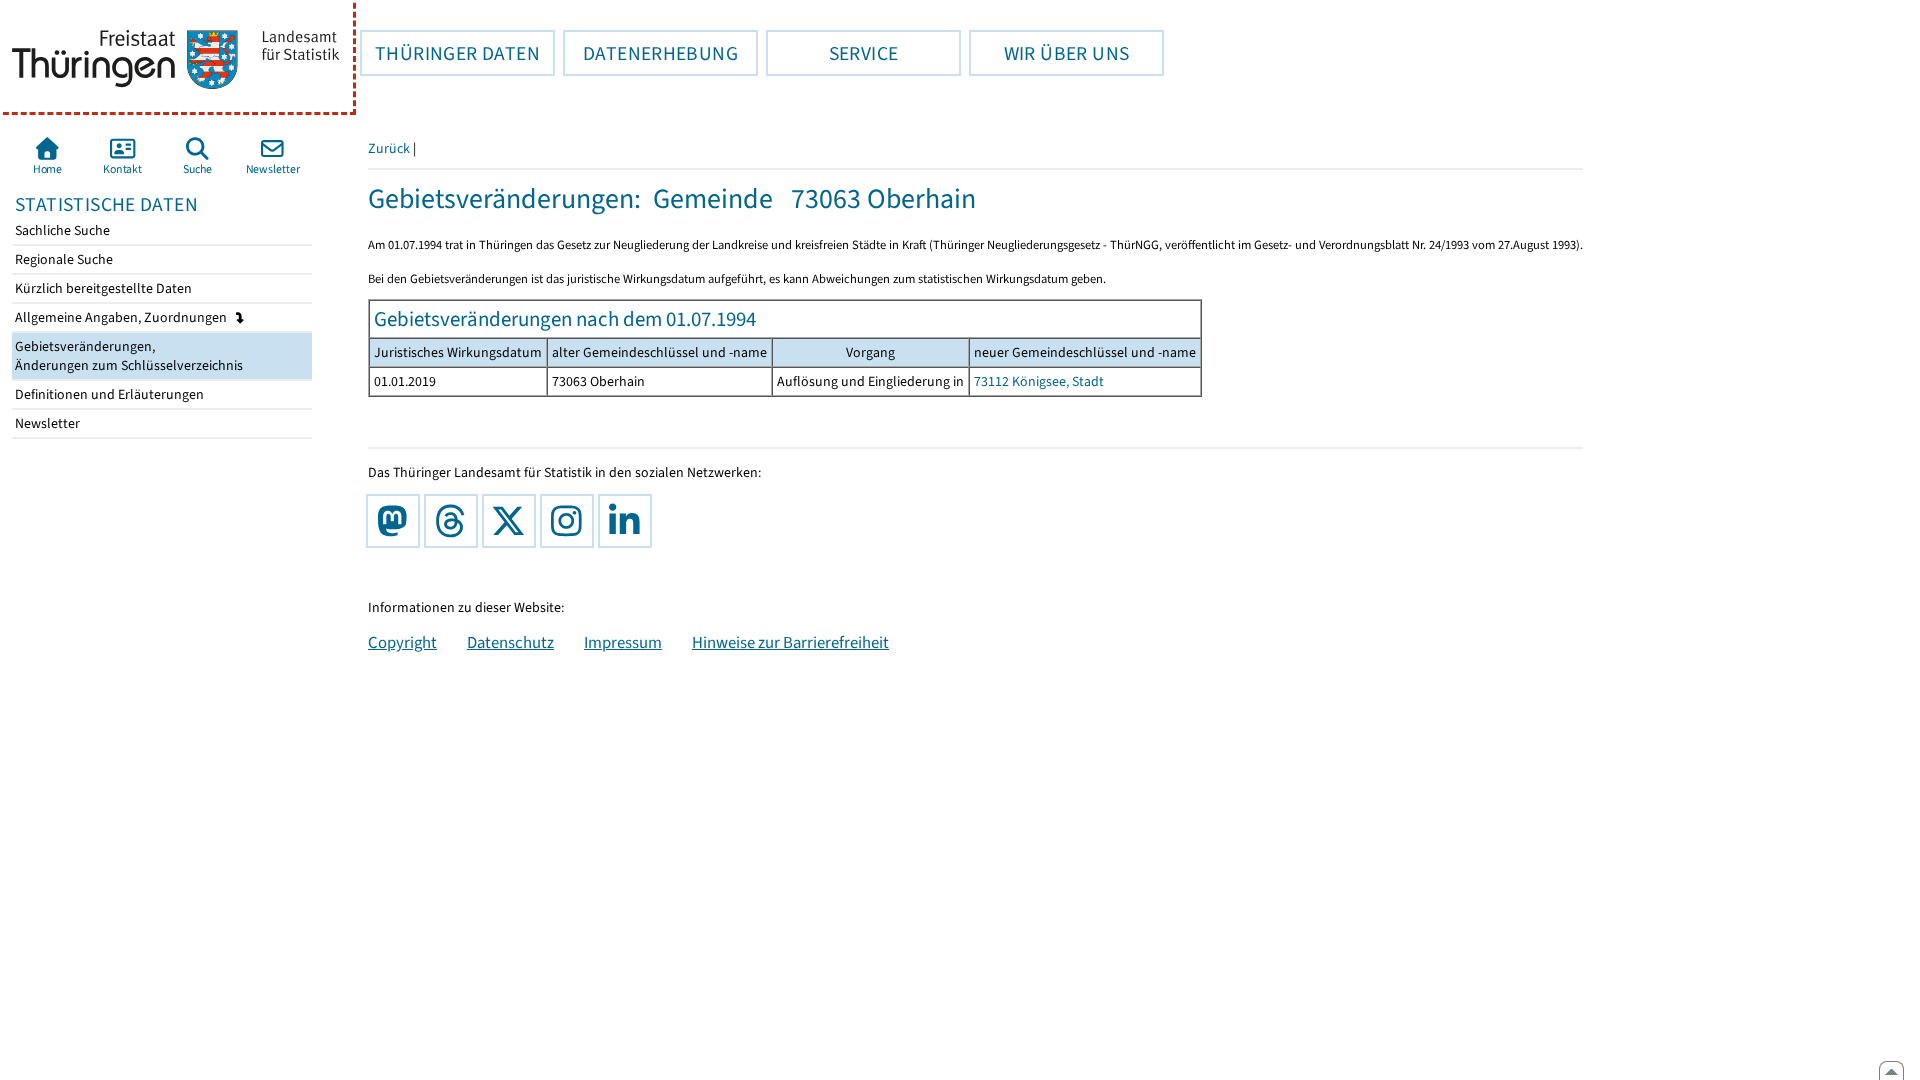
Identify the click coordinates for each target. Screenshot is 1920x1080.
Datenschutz (510, 642)
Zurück (389, 148)
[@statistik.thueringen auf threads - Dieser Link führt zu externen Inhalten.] (455, 521)
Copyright (402, 642)
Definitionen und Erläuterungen (108, 394)
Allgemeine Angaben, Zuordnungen (122, 317)
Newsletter (46, 423)
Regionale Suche (62, 259)
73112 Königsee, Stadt (1039, 381)
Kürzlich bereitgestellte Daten (102, 288)
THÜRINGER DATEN (450, 53)
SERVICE (832, 53)
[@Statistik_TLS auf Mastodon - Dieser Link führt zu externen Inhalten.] (397, 521)
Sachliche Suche (61, 230)
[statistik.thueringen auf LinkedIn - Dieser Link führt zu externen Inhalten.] (629, 521)
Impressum (623, 642)
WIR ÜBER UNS (1049, 53)
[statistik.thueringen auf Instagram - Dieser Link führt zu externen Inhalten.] (571, 521)
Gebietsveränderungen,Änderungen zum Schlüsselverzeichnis (127, 356)
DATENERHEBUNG (650, 53)
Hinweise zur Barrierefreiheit (790, 642)
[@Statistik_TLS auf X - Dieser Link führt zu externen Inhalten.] (513, 521)
